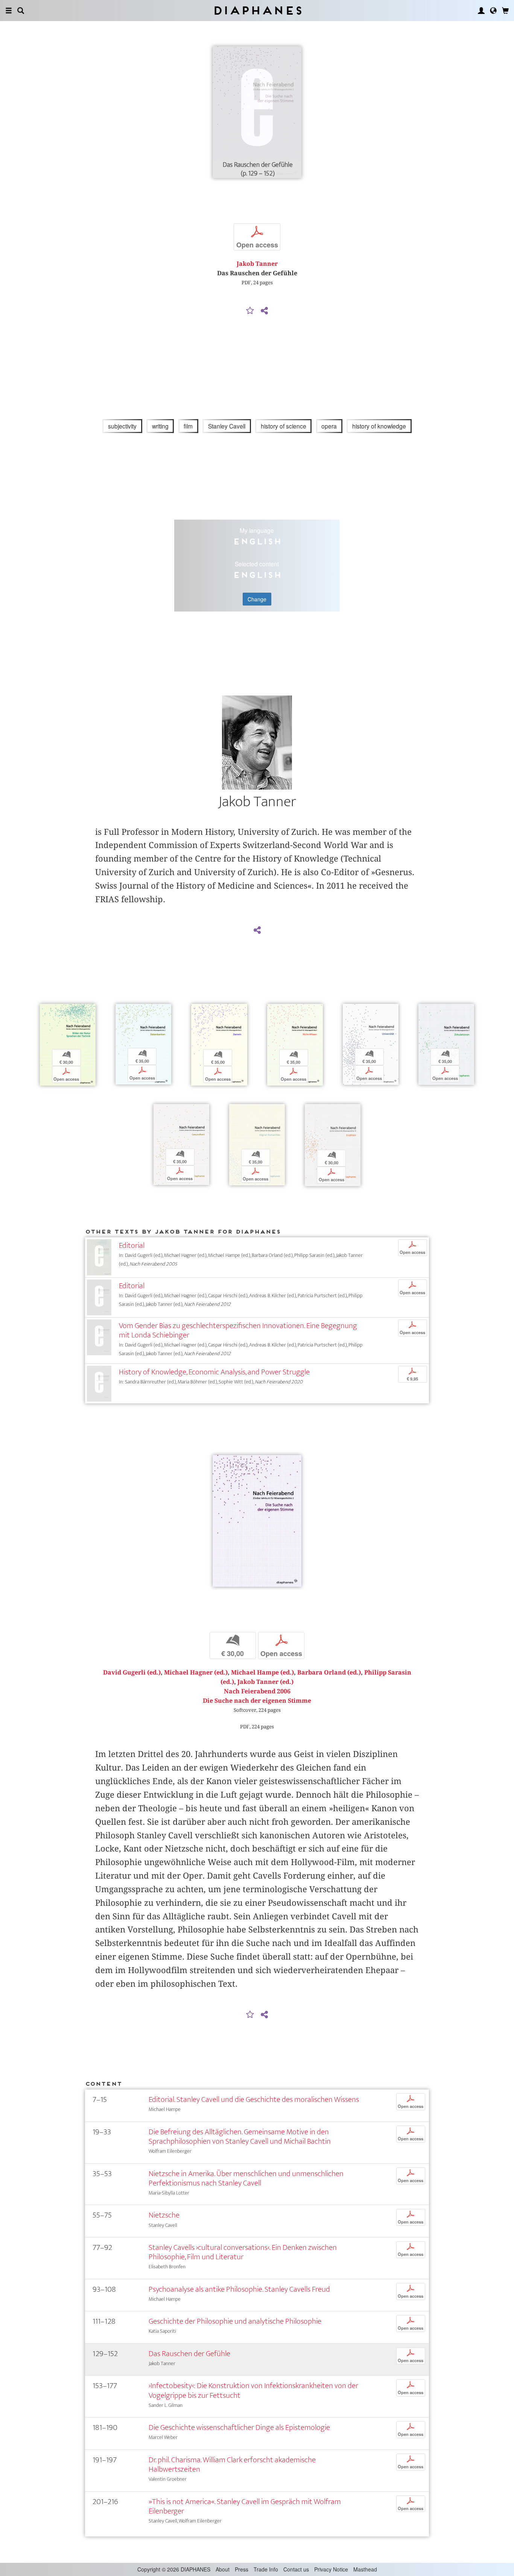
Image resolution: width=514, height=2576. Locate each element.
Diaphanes (257, 10)
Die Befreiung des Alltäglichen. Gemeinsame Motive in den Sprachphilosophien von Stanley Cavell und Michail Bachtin (240, 2137)
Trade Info (266, 2569)
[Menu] (9, 11)
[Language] (493, 11)
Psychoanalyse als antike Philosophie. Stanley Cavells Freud (239, 2289)
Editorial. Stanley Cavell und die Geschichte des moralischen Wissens (254, 2099)
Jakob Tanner (257, 264)
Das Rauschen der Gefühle (189, 2354)
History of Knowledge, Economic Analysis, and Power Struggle (214, 1372)
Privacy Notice (331, 2569)
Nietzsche (164, 2215)
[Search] (21, 11)
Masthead (365, 2569)
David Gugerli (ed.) (132, 1672)
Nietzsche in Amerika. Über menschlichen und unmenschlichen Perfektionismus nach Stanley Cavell (246, 2178)
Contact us (296, 2569)
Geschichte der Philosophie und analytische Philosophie (235, 2321)
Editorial (132, 1245)
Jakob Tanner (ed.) (265, 1682)
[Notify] (250, 311)
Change (257, 599)
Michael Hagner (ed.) (196, 1672)
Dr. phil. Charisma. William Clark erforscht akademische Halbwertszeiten (232, 2465)
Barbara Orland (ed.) (329, 1672)
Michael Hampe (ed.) (262, 1672)
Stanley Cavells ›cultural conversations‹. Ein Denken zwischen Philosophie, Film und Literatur (243, 2252)
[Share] (264, 311)
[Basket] (505, 11)
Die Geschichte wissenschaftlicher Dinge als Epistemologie (239, 2427)
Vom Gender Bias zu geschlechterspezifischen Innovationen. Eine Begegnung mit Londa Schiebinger (238, 1330)
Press (242, 2569)
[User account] (481, 11)
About (223, 2569)
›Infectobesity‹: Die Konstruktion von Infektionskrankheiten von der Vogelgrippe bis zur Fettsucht (253, 2390)
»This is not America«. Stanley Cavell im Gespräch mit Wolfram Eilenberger (245, 2506)
